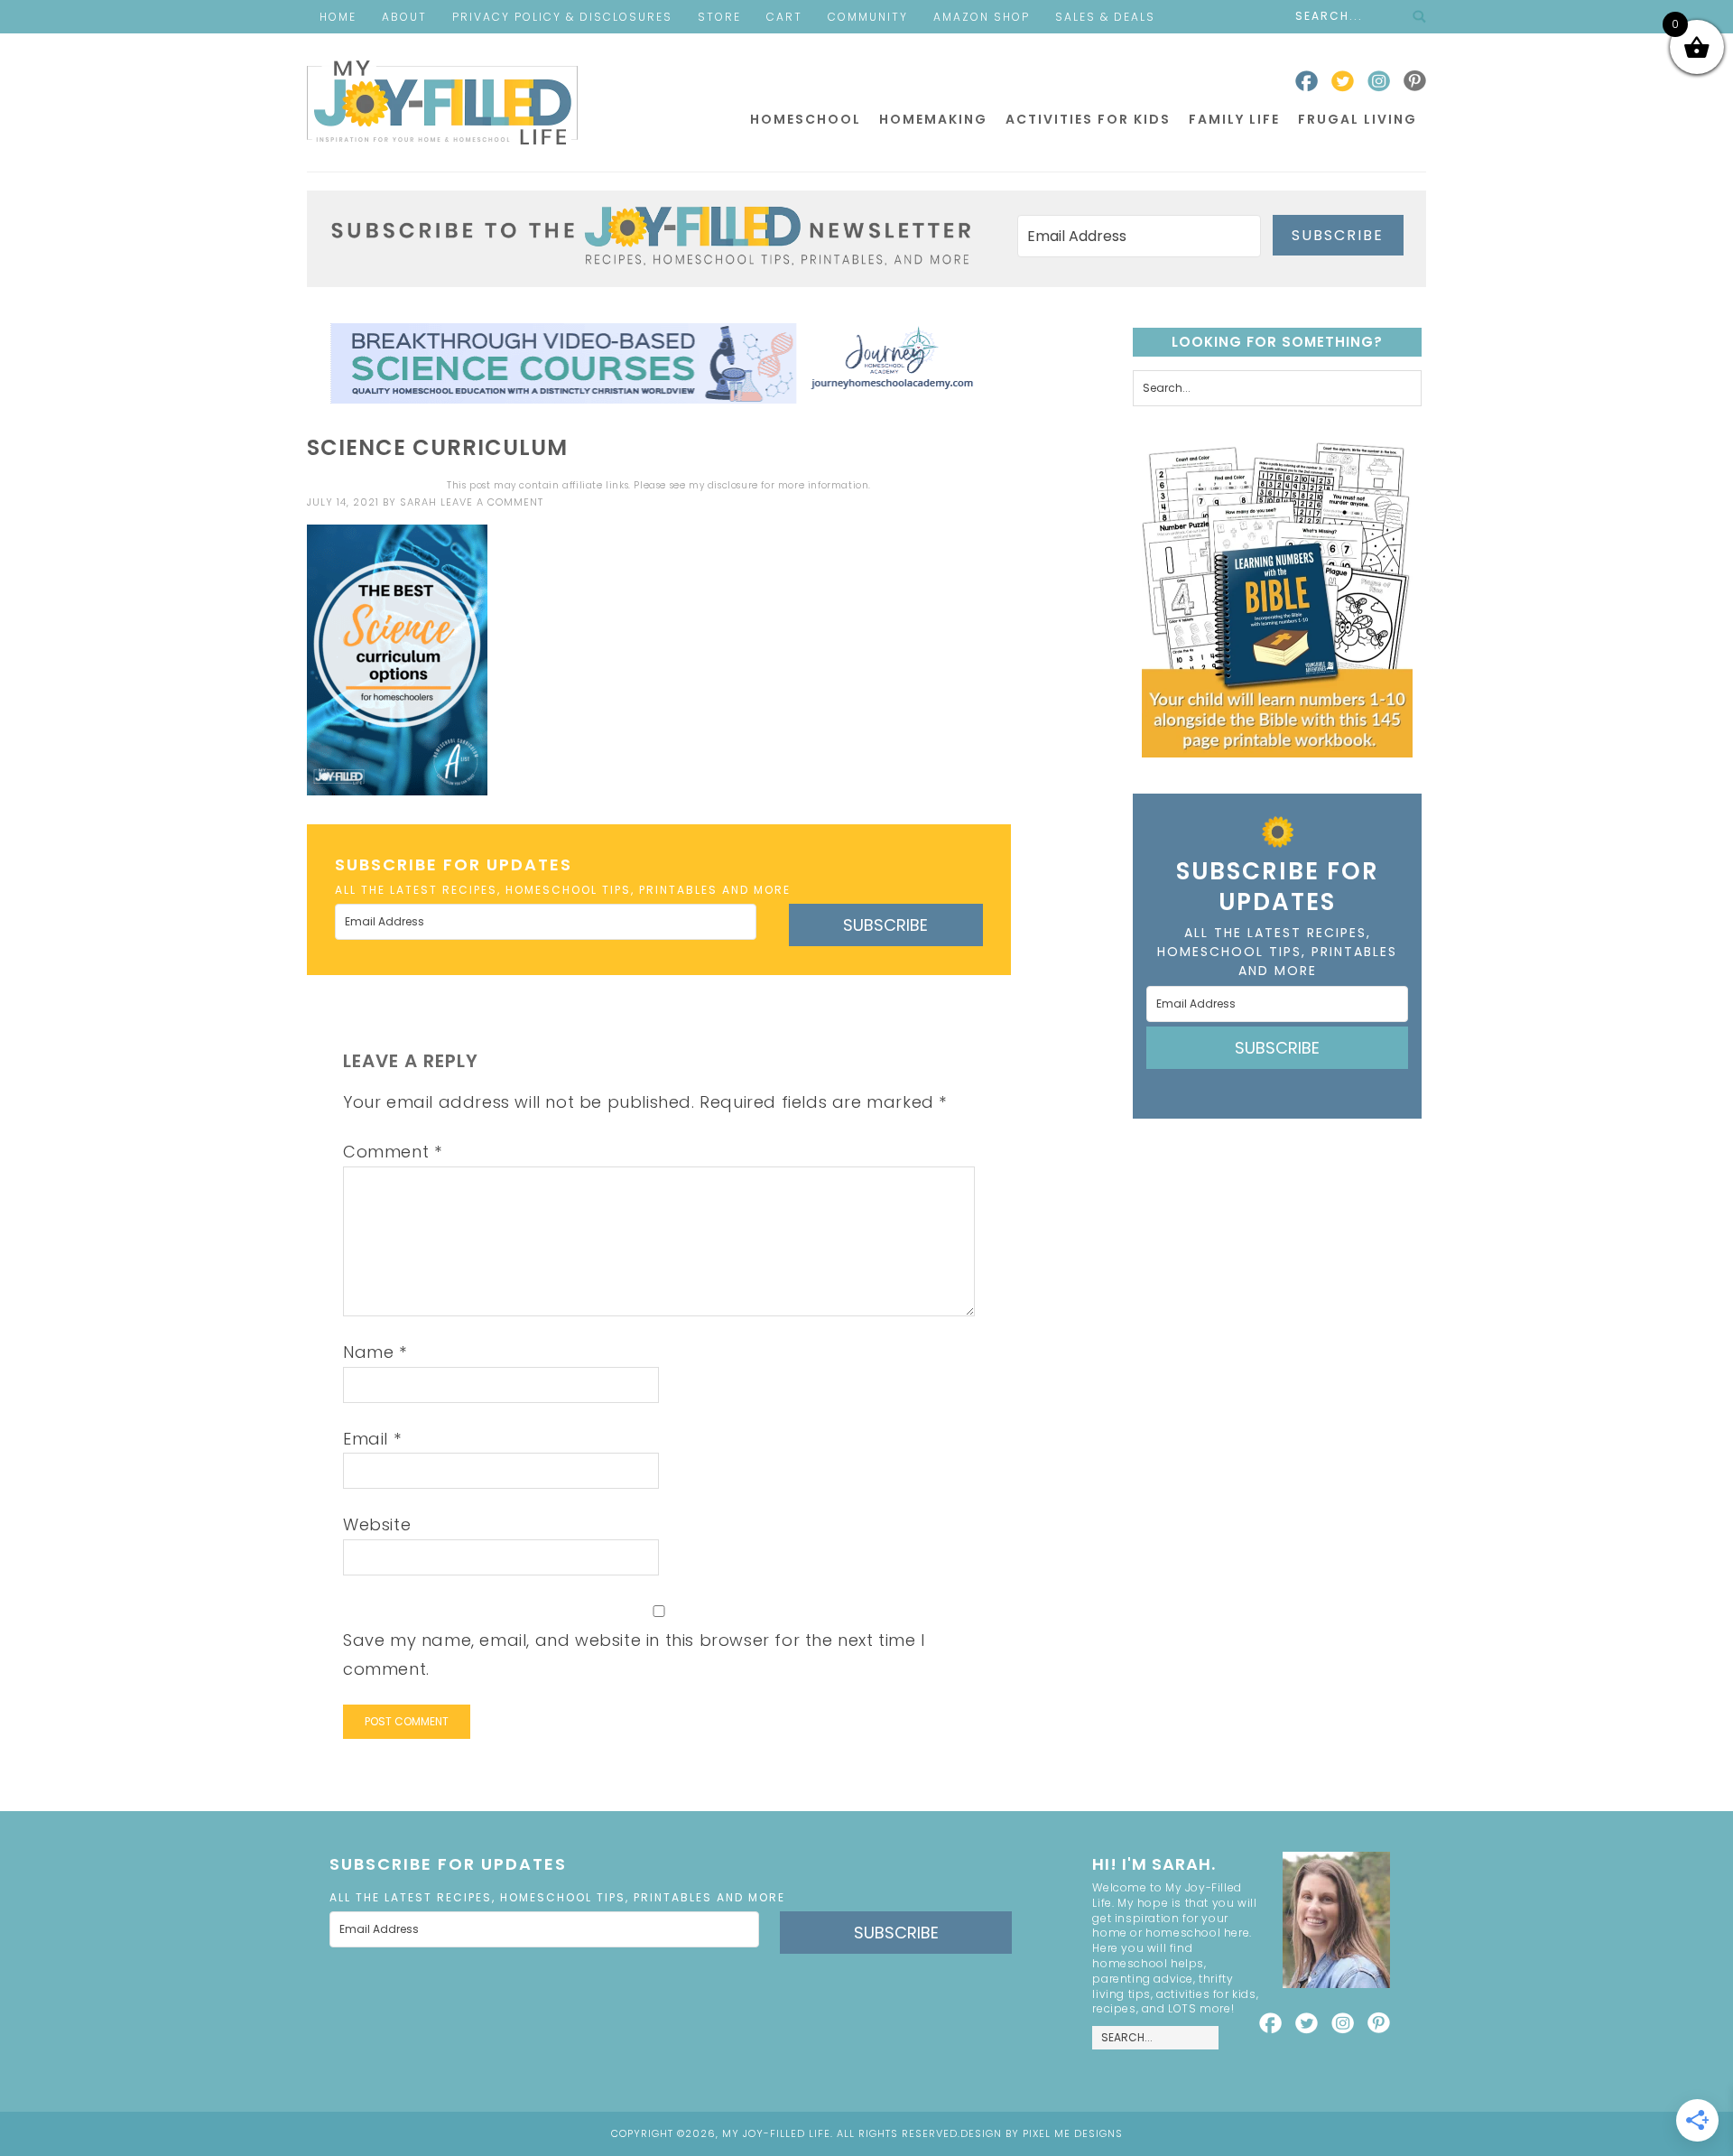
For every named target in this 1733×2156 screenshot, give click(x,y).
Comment (392, 1152)
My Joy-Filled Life (442, 102)
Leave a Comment (492, 502)
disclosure (733, 485)
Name (375, 1352)
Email (372, 1439)
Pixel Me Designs (1073, 2133)
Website (377, 1524)
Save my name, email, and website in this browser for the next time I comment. (634, 1654)
